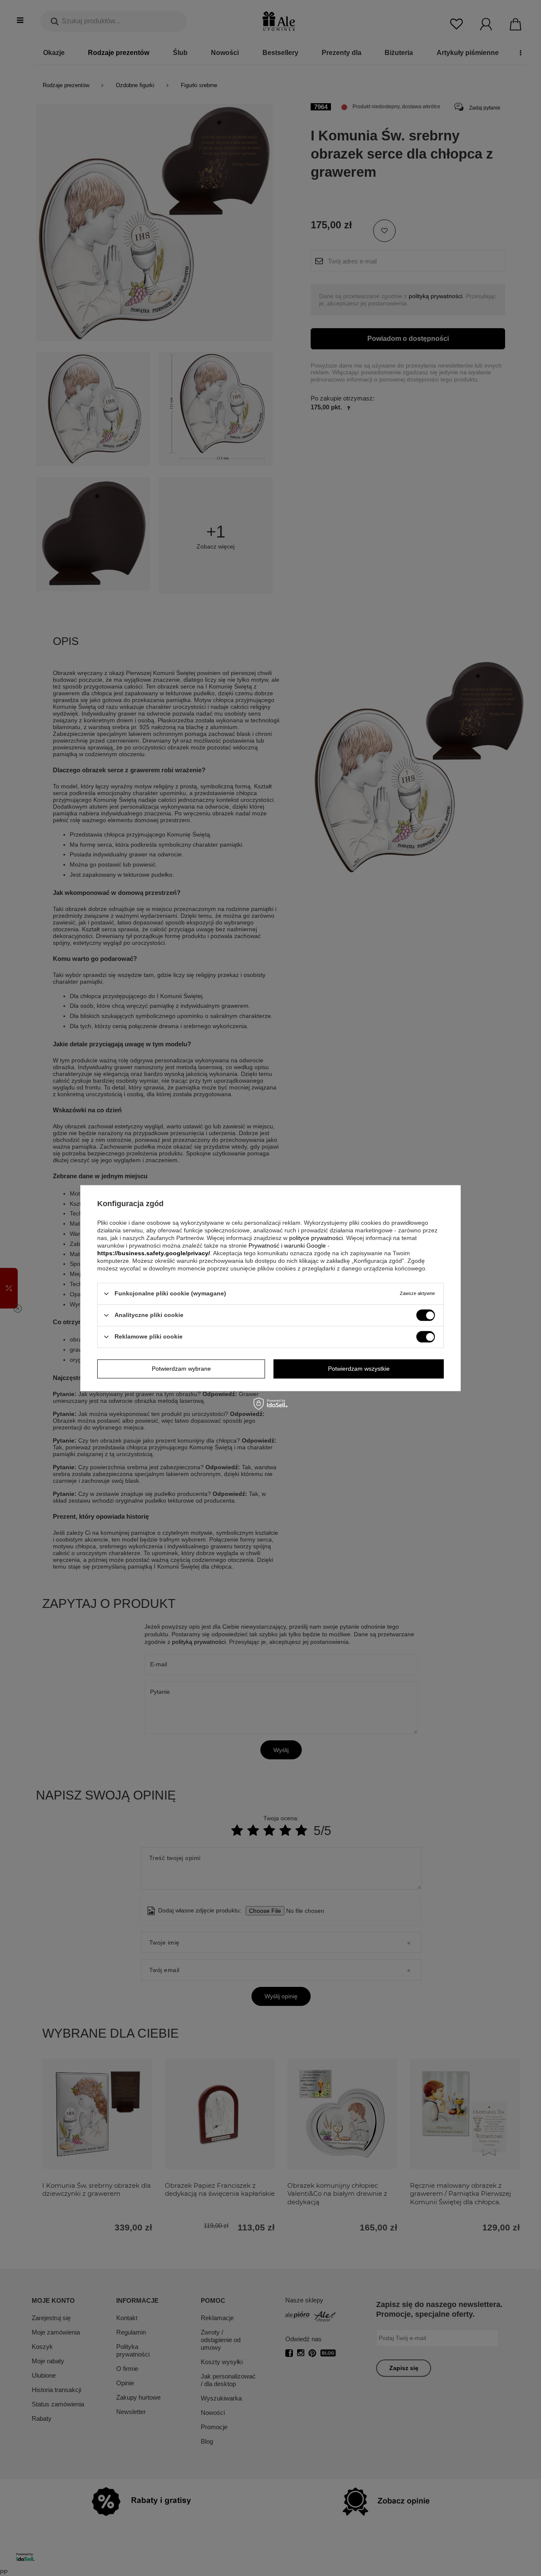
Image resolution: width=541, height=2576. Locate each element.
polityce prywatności (316, 1238)
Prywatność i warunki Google (287, 1245)
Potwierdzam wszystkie (359, 1369)
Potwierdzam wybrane (181, 1369)
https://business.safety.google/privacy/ (154, 1253)
